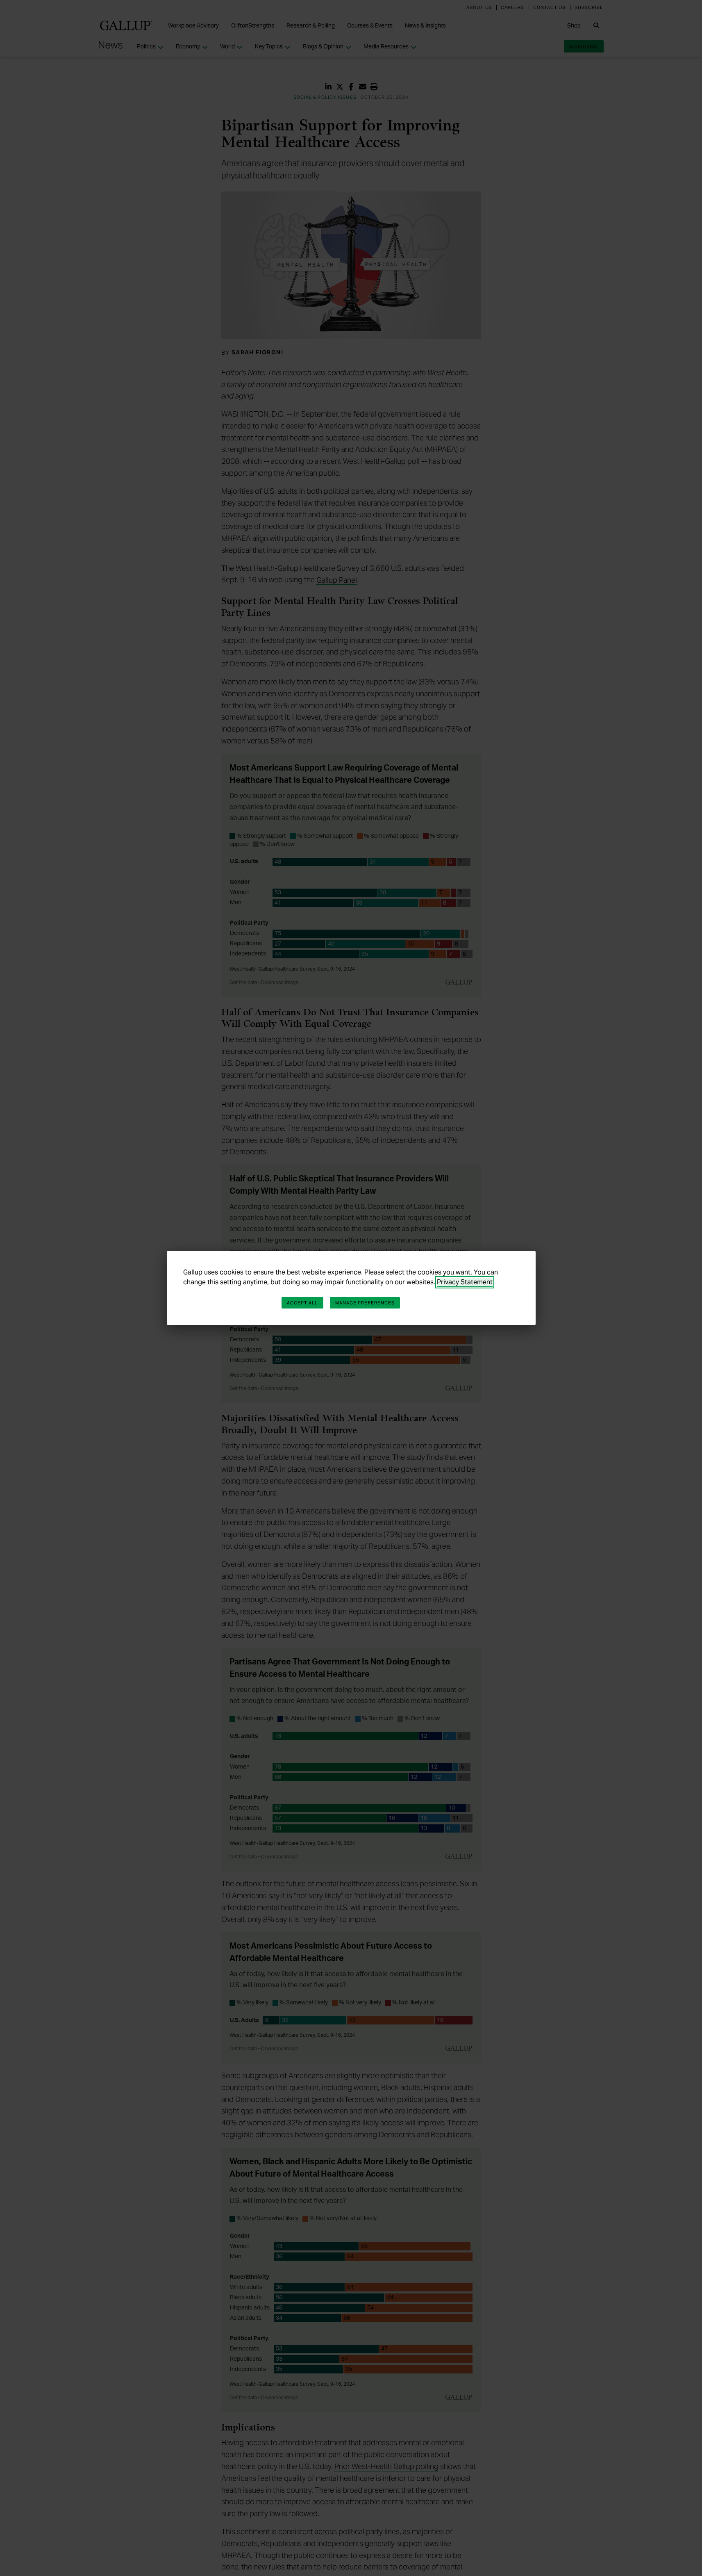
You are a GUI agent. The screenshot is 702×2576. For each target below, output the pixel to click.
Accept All (302, 1303)
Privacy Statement (465, 1282)
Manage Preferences (365, 1303)
